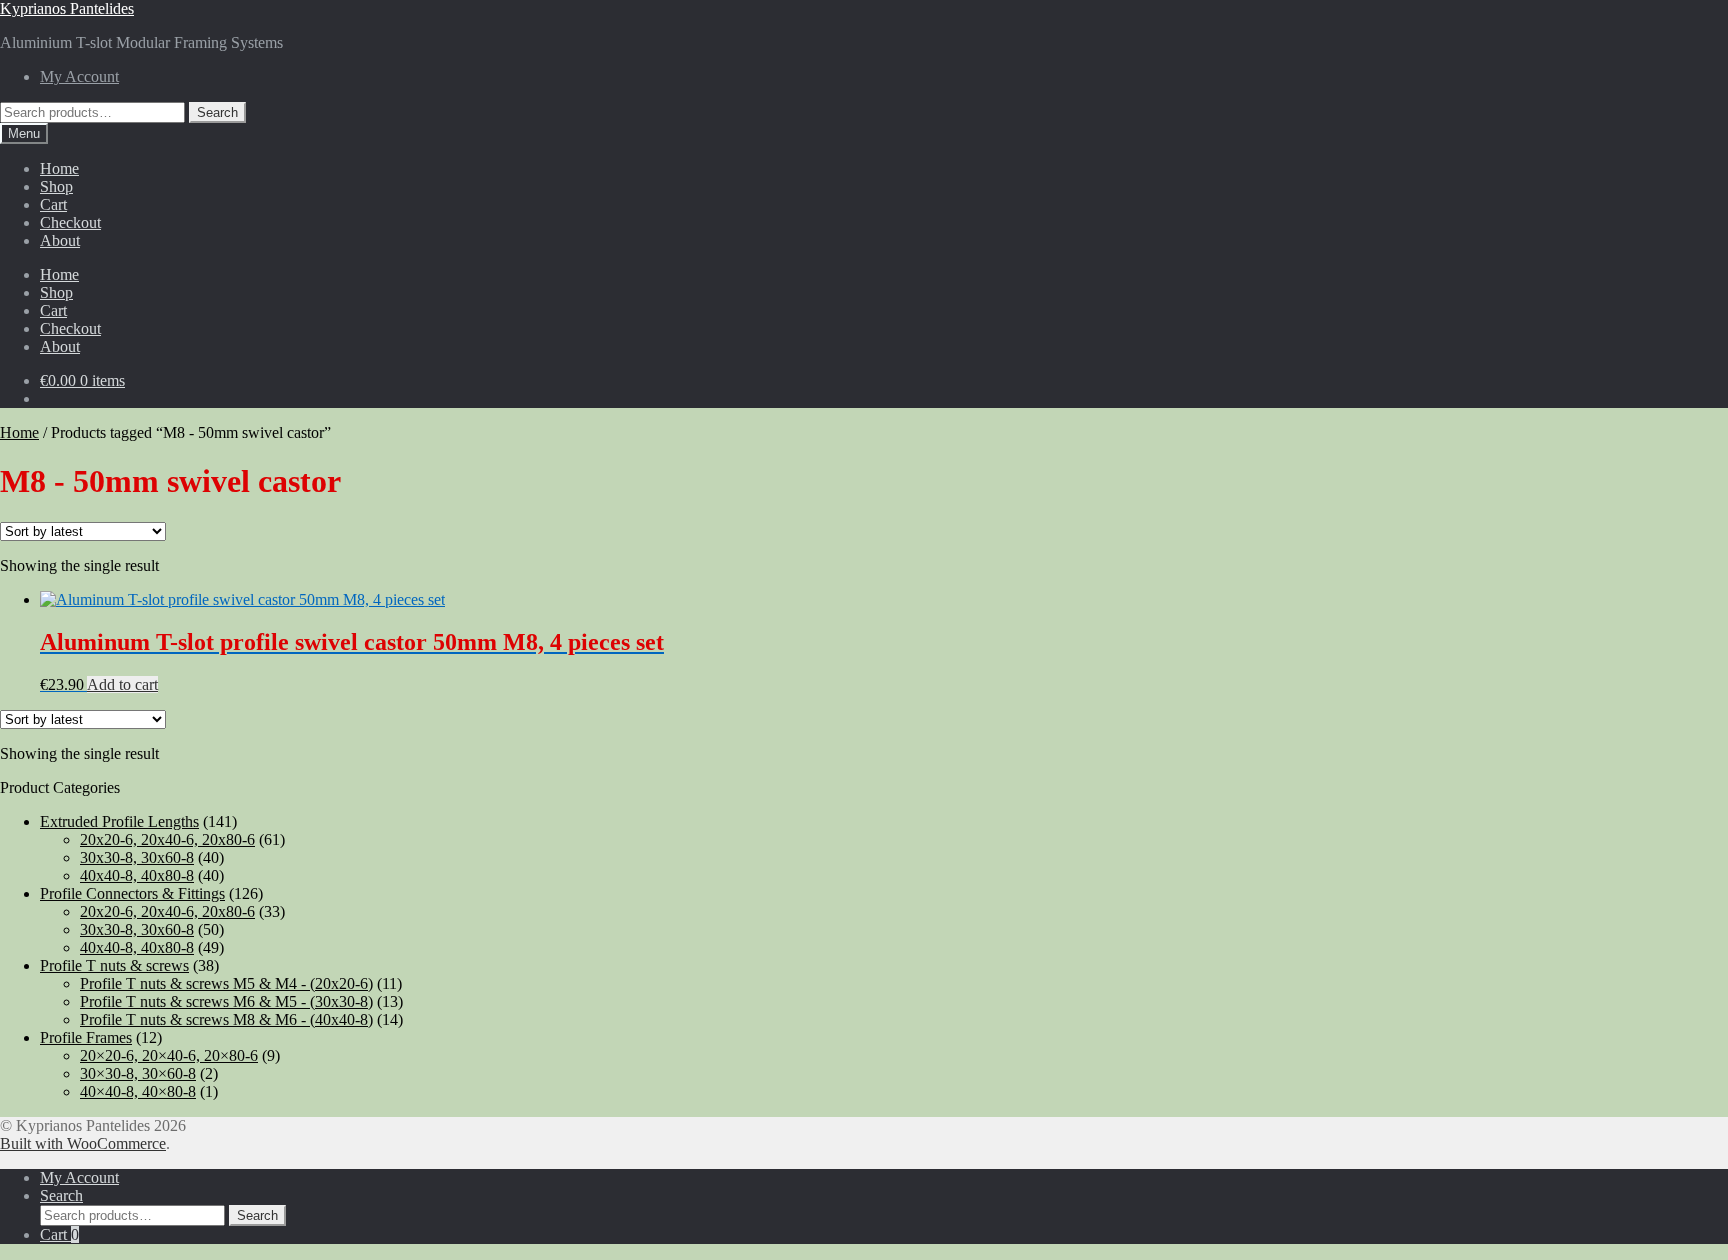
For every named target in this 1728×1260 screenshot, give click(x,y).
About (60, 240)
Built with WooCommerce (83, 1143)
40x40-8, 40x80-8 (137, 875)
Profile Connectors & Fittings (132, 893)
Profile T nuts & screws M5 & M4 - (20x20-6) (226, 983)
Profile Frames (86, 1037)
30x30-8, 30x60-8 (137, 857)
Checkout (70, 222)
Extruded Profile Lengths (119, 821)
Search (217, 112)
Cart (53, 204)
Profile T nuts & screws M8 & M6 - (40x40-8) (226, 1019)
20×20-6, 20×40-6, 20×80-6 (169, 1055)
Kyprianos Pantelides (67, 8)
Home (59, 168)
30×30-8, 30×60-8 (138, 1073)
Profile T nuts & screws (114, 965)
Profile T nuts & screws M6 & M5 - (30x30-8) (226, 1001)
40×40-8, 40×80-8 (138, 1091)
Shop (56, 186)
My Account (79, 76)
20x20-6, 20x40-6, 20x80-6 (167, 839)
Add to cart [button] (122, 684)
